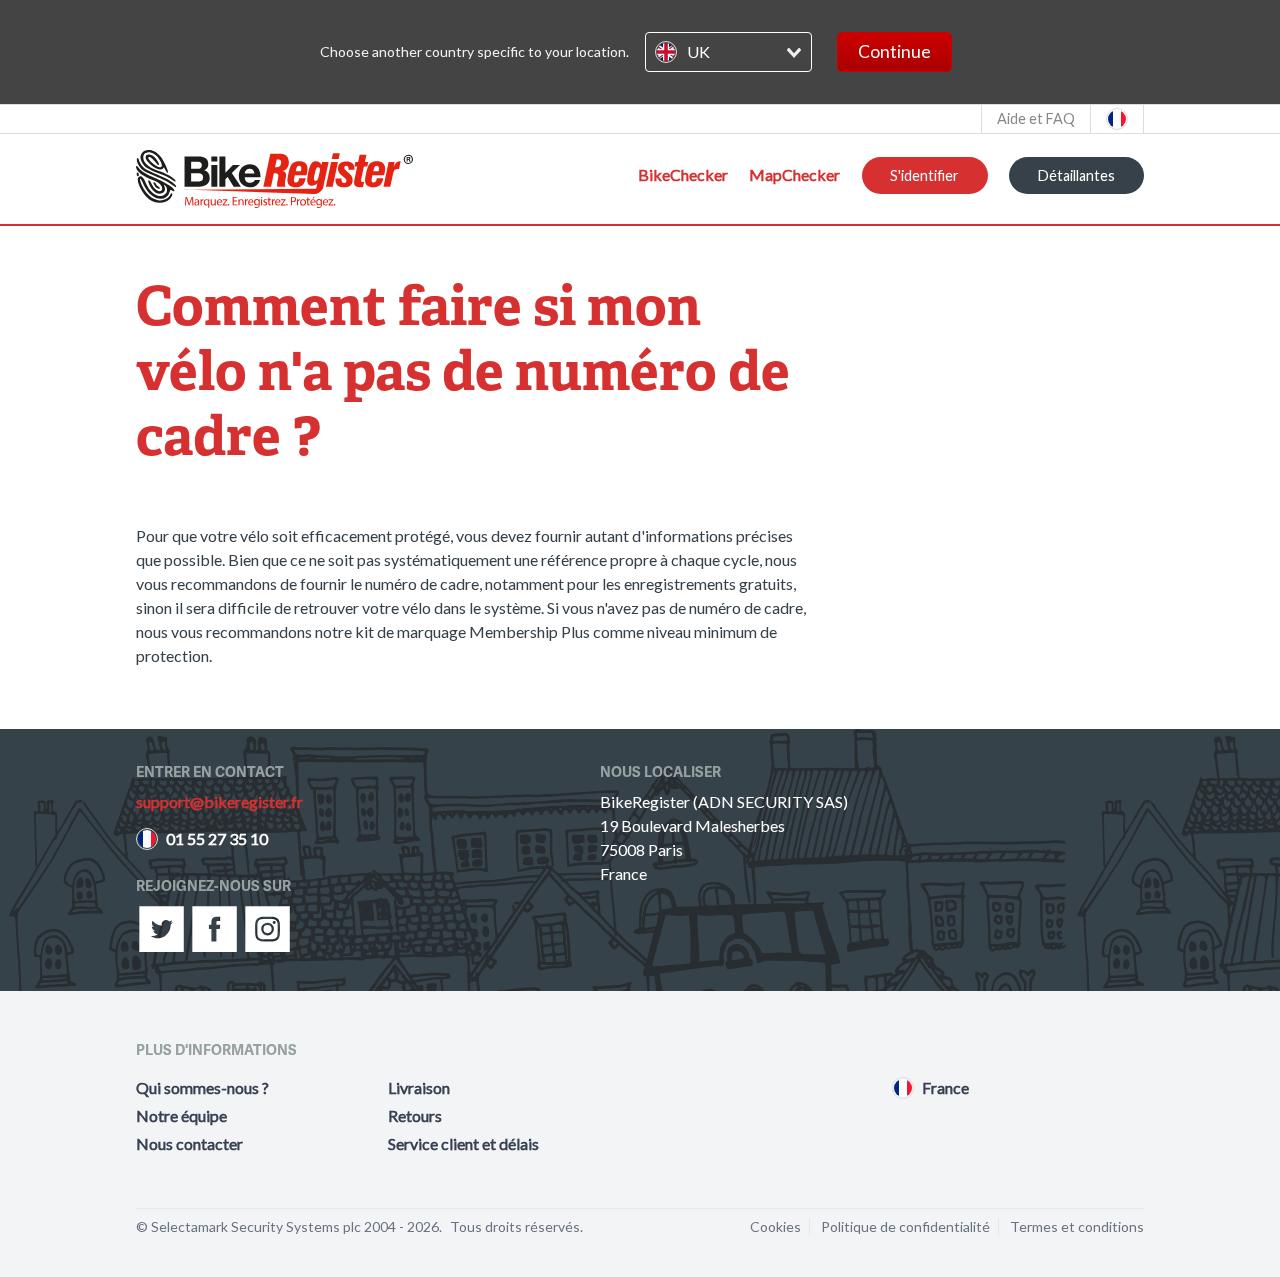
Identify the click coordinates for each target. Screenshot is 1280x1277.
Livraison (419, 1087)
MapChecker (794, 174)
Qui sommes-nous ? (202, 1087)
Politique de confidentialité (905, 1226)
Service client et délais (463, 1143)
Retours (415, 1115)
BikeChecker (683, 174)
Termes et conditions (1077, 1226)
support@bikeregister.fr (219, 801)
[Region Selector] (1117, 119)
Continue (894, 51)
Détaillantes (1076, 175)
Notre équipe (181, 1115)
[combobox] (728, 52)
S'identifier (924, 175)
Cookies (775, 1226)
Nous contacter (189, 1143)
